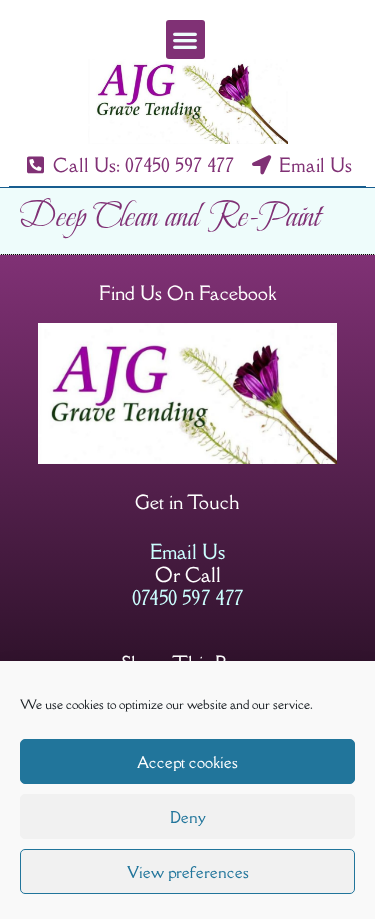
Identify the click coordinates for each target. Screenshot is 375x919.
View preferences (188, 872)
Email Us (187, 551)
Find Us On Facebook (187, 293)
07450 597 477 (187, 597)
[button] (185, 39)
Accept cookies (187, 762)
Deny (188, 817)
